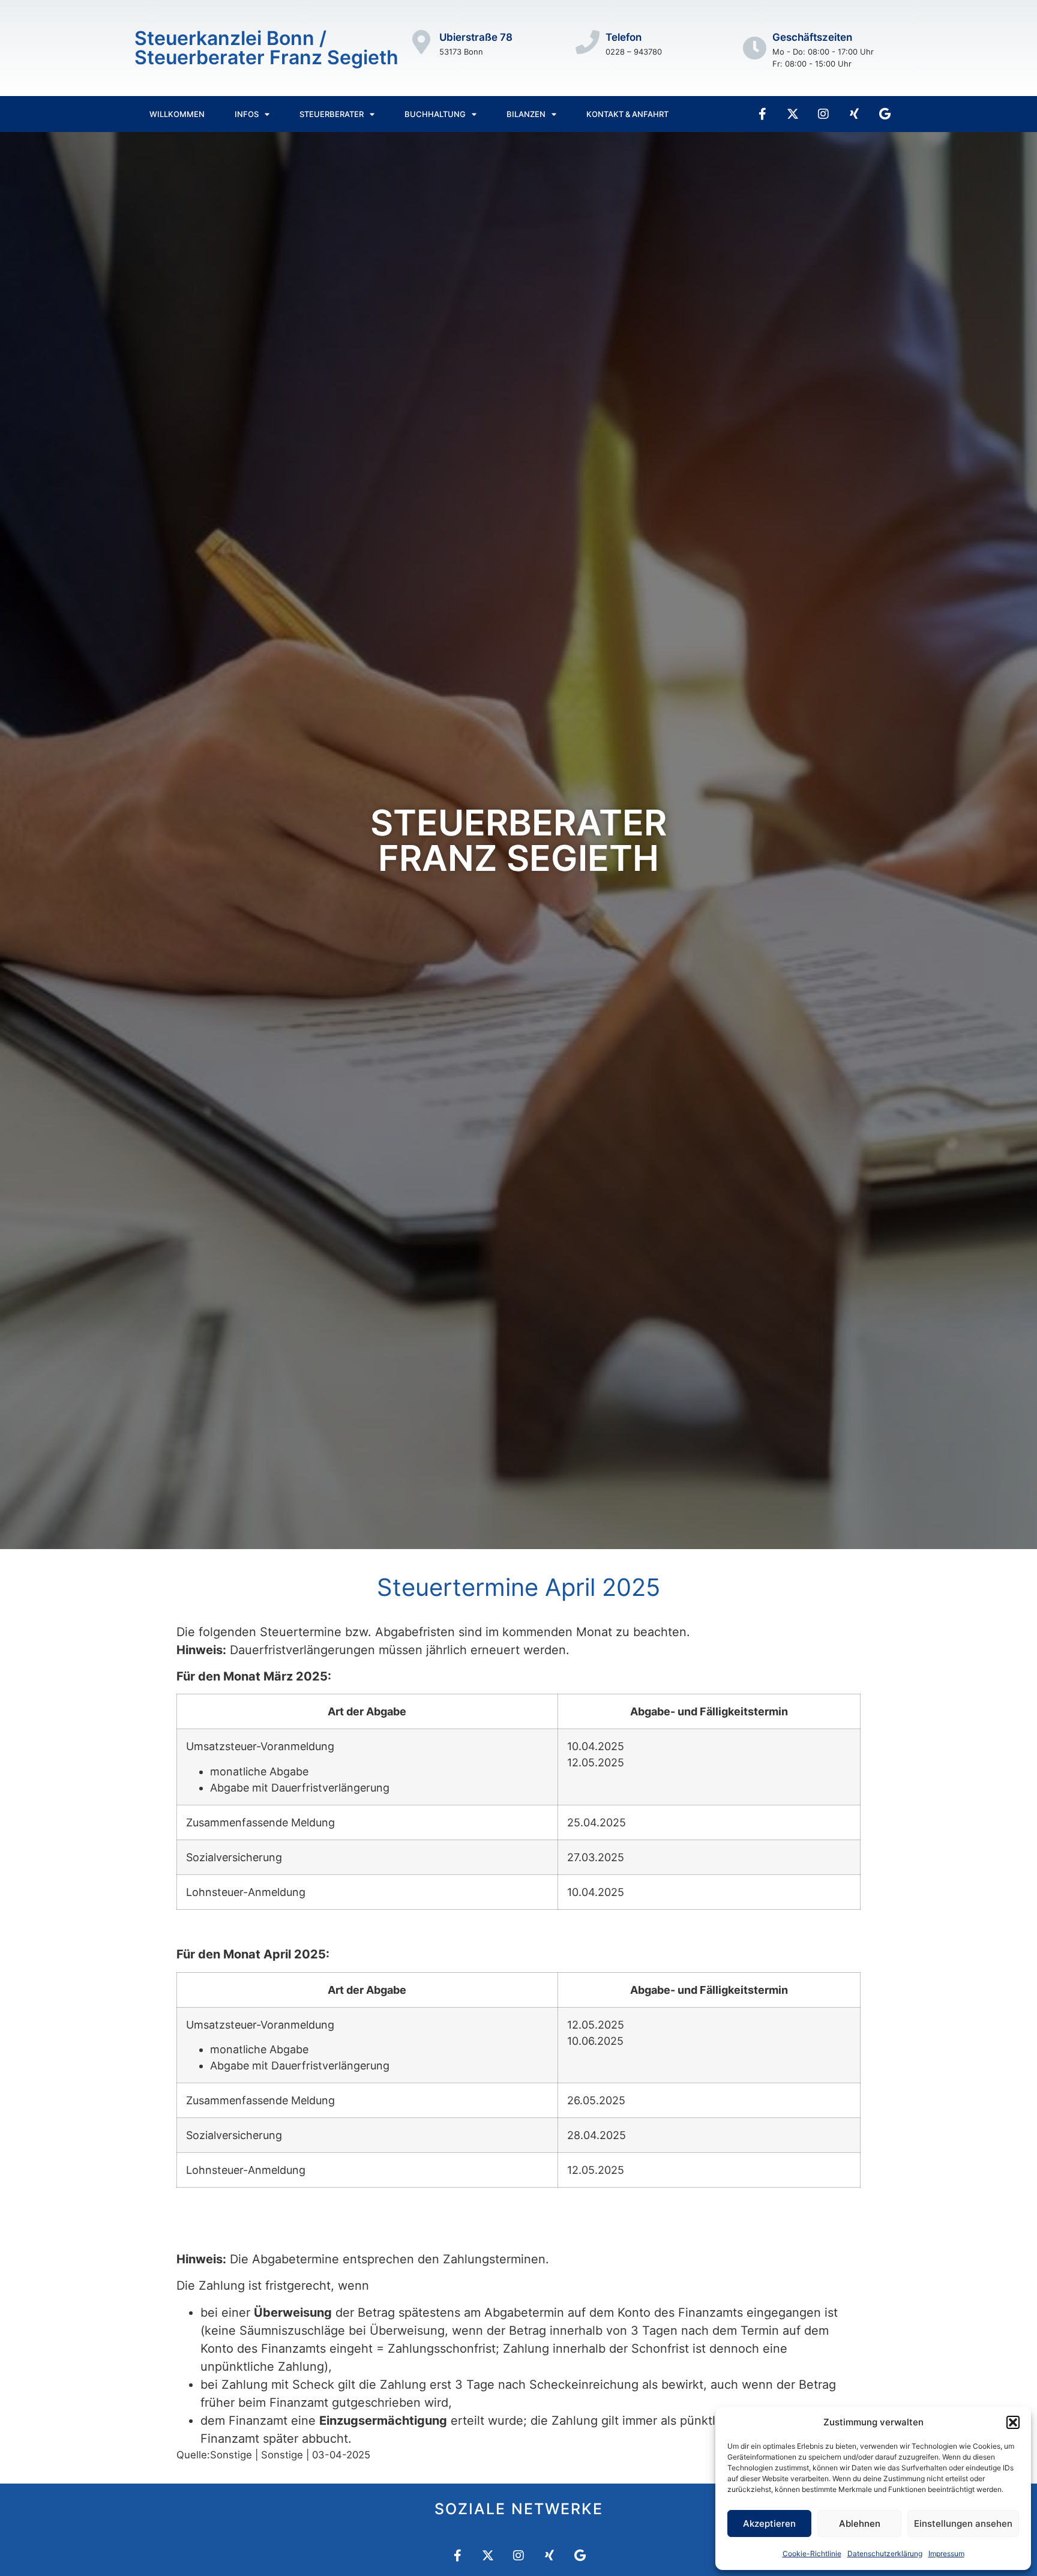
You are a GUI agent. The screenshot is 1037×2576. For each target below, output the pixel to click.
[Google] (885, 114)
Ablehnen (860, 2523)
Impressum (946, 2553)
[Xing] (854, 114)
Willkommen (177, 114)
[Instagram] (823, 114)
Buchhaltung (435, 114)
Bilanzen (526, 114)
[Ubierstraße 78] (421, 42)
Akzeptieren (769, 2523)
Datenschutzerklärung (885, 2553)
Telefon (624, 37)
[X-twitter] (793, 114)
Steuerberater (332, 114)
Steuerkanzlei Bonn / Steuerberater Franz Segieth (266, 48)
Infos (247, 114)
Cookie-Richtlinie (812, 2553)
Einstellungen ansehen (963, 2523)
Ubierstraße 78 (476, 37)
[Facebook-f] (762, 114)
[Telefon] (588, 42)
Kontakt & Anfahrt (627, 114)
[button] (1013, 2422)
